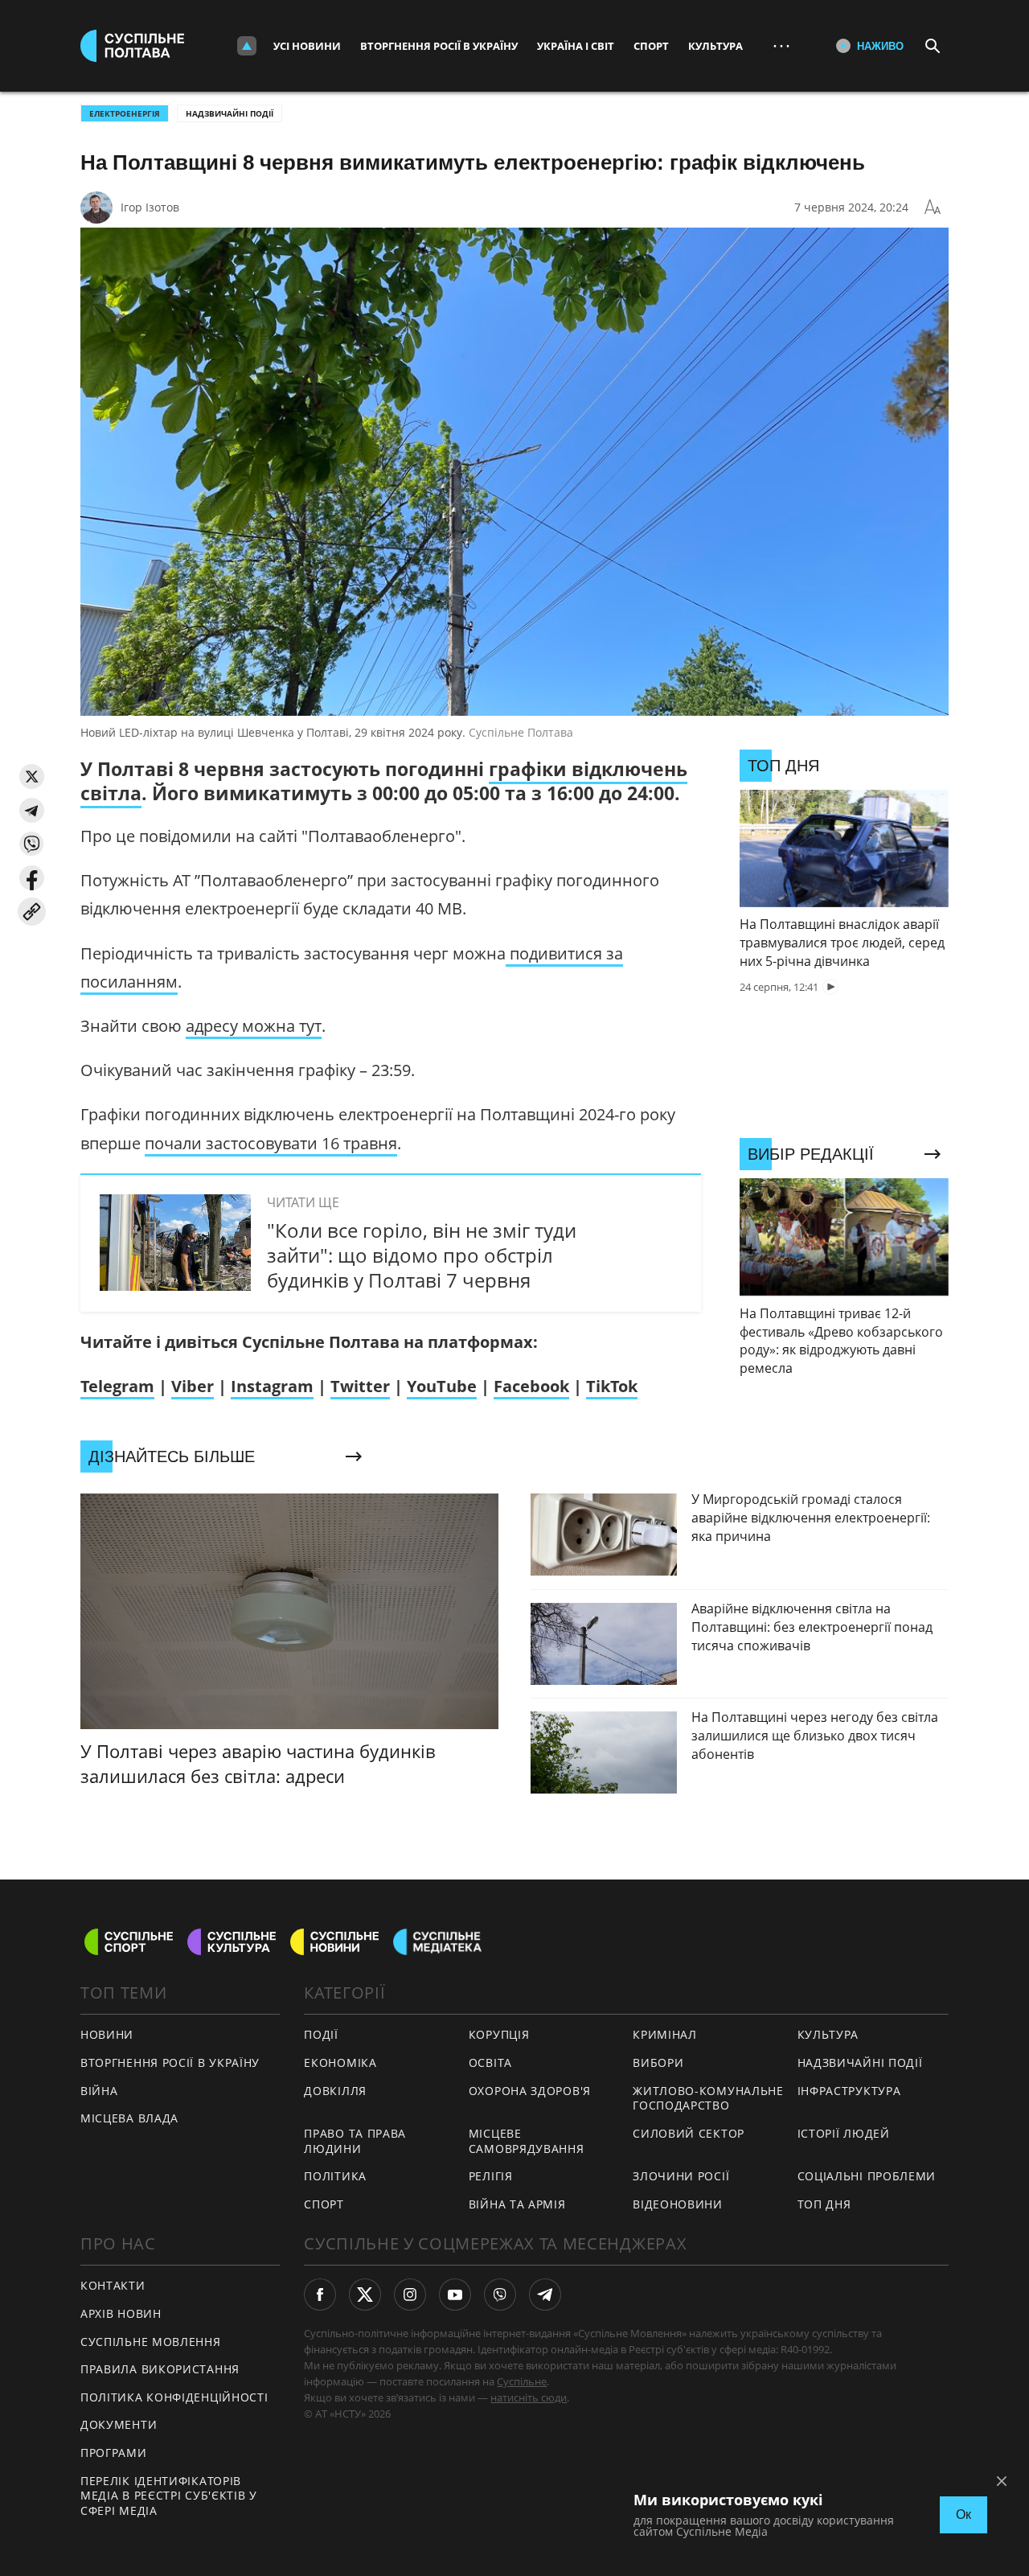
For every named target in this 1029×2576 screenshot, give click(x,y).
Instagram (272, 1386)
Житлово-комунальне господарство (708, 2098)
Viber (193, 1386)
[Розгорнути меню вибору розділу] (247, 46)
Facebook (531, 1386)
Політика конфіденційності (174, 2397)
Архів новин (121, 2313)
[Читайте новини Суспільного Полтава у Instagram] (410, 2295)
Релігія (491, 2176)
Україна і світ (576, 46)
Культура (715, 46)
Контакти (113, 2285)
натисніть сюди (529, 2397)
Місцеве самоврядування (527, 2141)
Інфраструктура (849, 2091)
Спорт (651, 46)
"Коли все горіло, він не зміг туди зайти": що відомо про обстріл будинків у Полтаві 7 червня (422, 1255)
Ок (963, 2514)
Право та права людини (355, 2141)
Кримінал (665, 2034)
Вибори (658, 2062)
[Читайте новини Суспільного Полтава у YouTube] (455, 2295)
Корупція (499, 2034)
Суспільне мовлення (151, 2342)
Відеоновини (678, 2204)
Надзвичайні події (230, 113)
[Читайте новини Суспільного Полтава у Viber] (500, 2295)
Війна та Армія (517, 2204)
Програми (114, 2453)
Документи (119, 2424)
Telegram (117, 1386)
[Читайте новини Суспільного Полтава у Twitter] (365, 2295)
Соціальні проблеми (867, 2176)
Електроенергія (125, 113)
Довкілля (335, 2091)
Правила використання (160, 2369)
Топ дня (824, 2204)
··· (781, 45)
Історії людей (844, 2133)
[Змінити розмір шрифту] (933, 207)
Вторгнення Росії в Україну (439, 46)
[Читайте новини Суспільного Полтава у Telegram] (545, 2295)
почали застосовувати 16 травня (271, 1143)
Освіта (490, 2062)
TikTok (612, 1386)
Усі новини (307, 46)
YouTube (442, 1386)
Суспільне (522, 2381)
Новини (107, 2034)
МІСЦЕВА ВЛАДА (129, 2118)
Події (321, 2034)
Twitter (360, 1386)
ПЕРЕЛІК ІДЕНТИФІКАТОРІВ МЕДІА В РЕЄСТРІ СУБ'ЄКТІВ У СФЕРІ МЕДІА (169, 2496)
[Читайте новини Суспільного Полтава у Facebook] (320, 2295)
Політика (335, 2176)
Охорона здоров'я (530, 2091)
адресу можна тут (254, 1026)
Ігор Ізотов (150, 207)
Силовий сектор (689, 2133)
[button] (32, 776)
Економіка (340, 2062)
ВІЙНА (99, 2091)
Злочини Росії (681, 2176)
